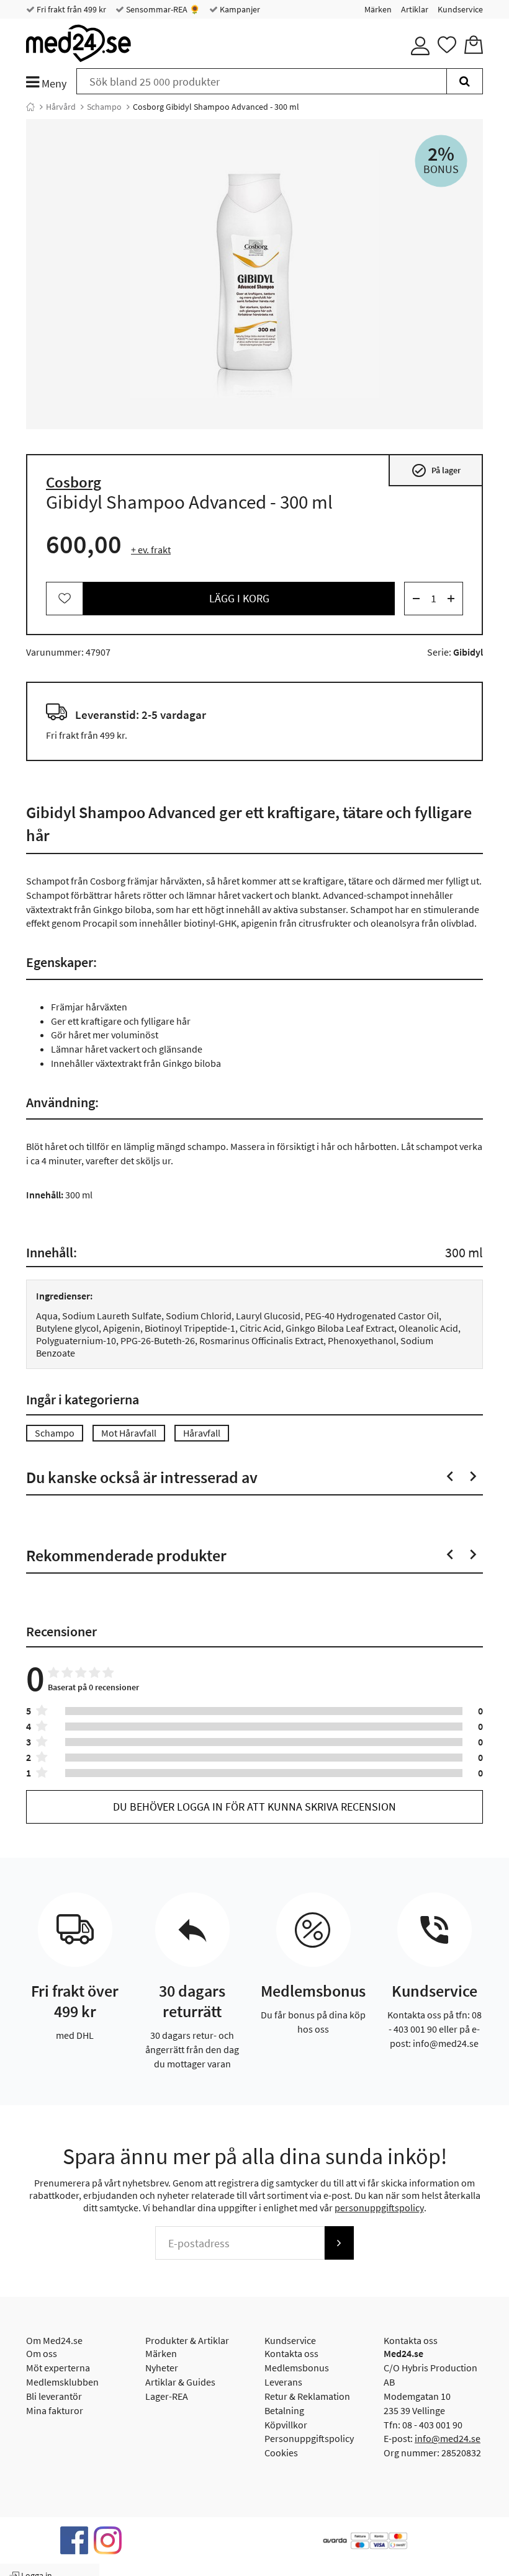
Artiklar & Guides (180, 2382)
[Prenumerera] (339, 2243)
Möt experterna (58, 2368)
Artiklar (415, 9)
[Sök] (465, 81)
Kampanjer (239, 9)
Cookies (281, 2453)
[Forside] (30, 107)
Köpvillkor (286, 2425)
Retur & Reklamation (307, 2396)
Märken (378, 9)
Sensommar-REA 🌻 (162, 9)
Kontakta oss (291, 2353)
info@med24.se (448, 2438)
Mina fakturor (55, 2410)
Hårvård (61, 107)
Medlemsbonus (297, 2368)
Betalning (284, 2410)
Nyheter (162, 2368)
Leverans (283, 2382)
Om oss (42, 2353)
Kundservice (460, 9)
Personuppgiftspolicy (309, 2438)
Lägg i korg (239, 598)
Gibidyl (468, 652)
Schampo (104, 107)
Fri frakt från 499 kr (70, 9)
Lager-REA (167, 2396)
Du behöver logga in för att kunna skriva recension (254, 1807)
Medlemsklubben (62, 2382)
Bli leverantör (54, 2396)
